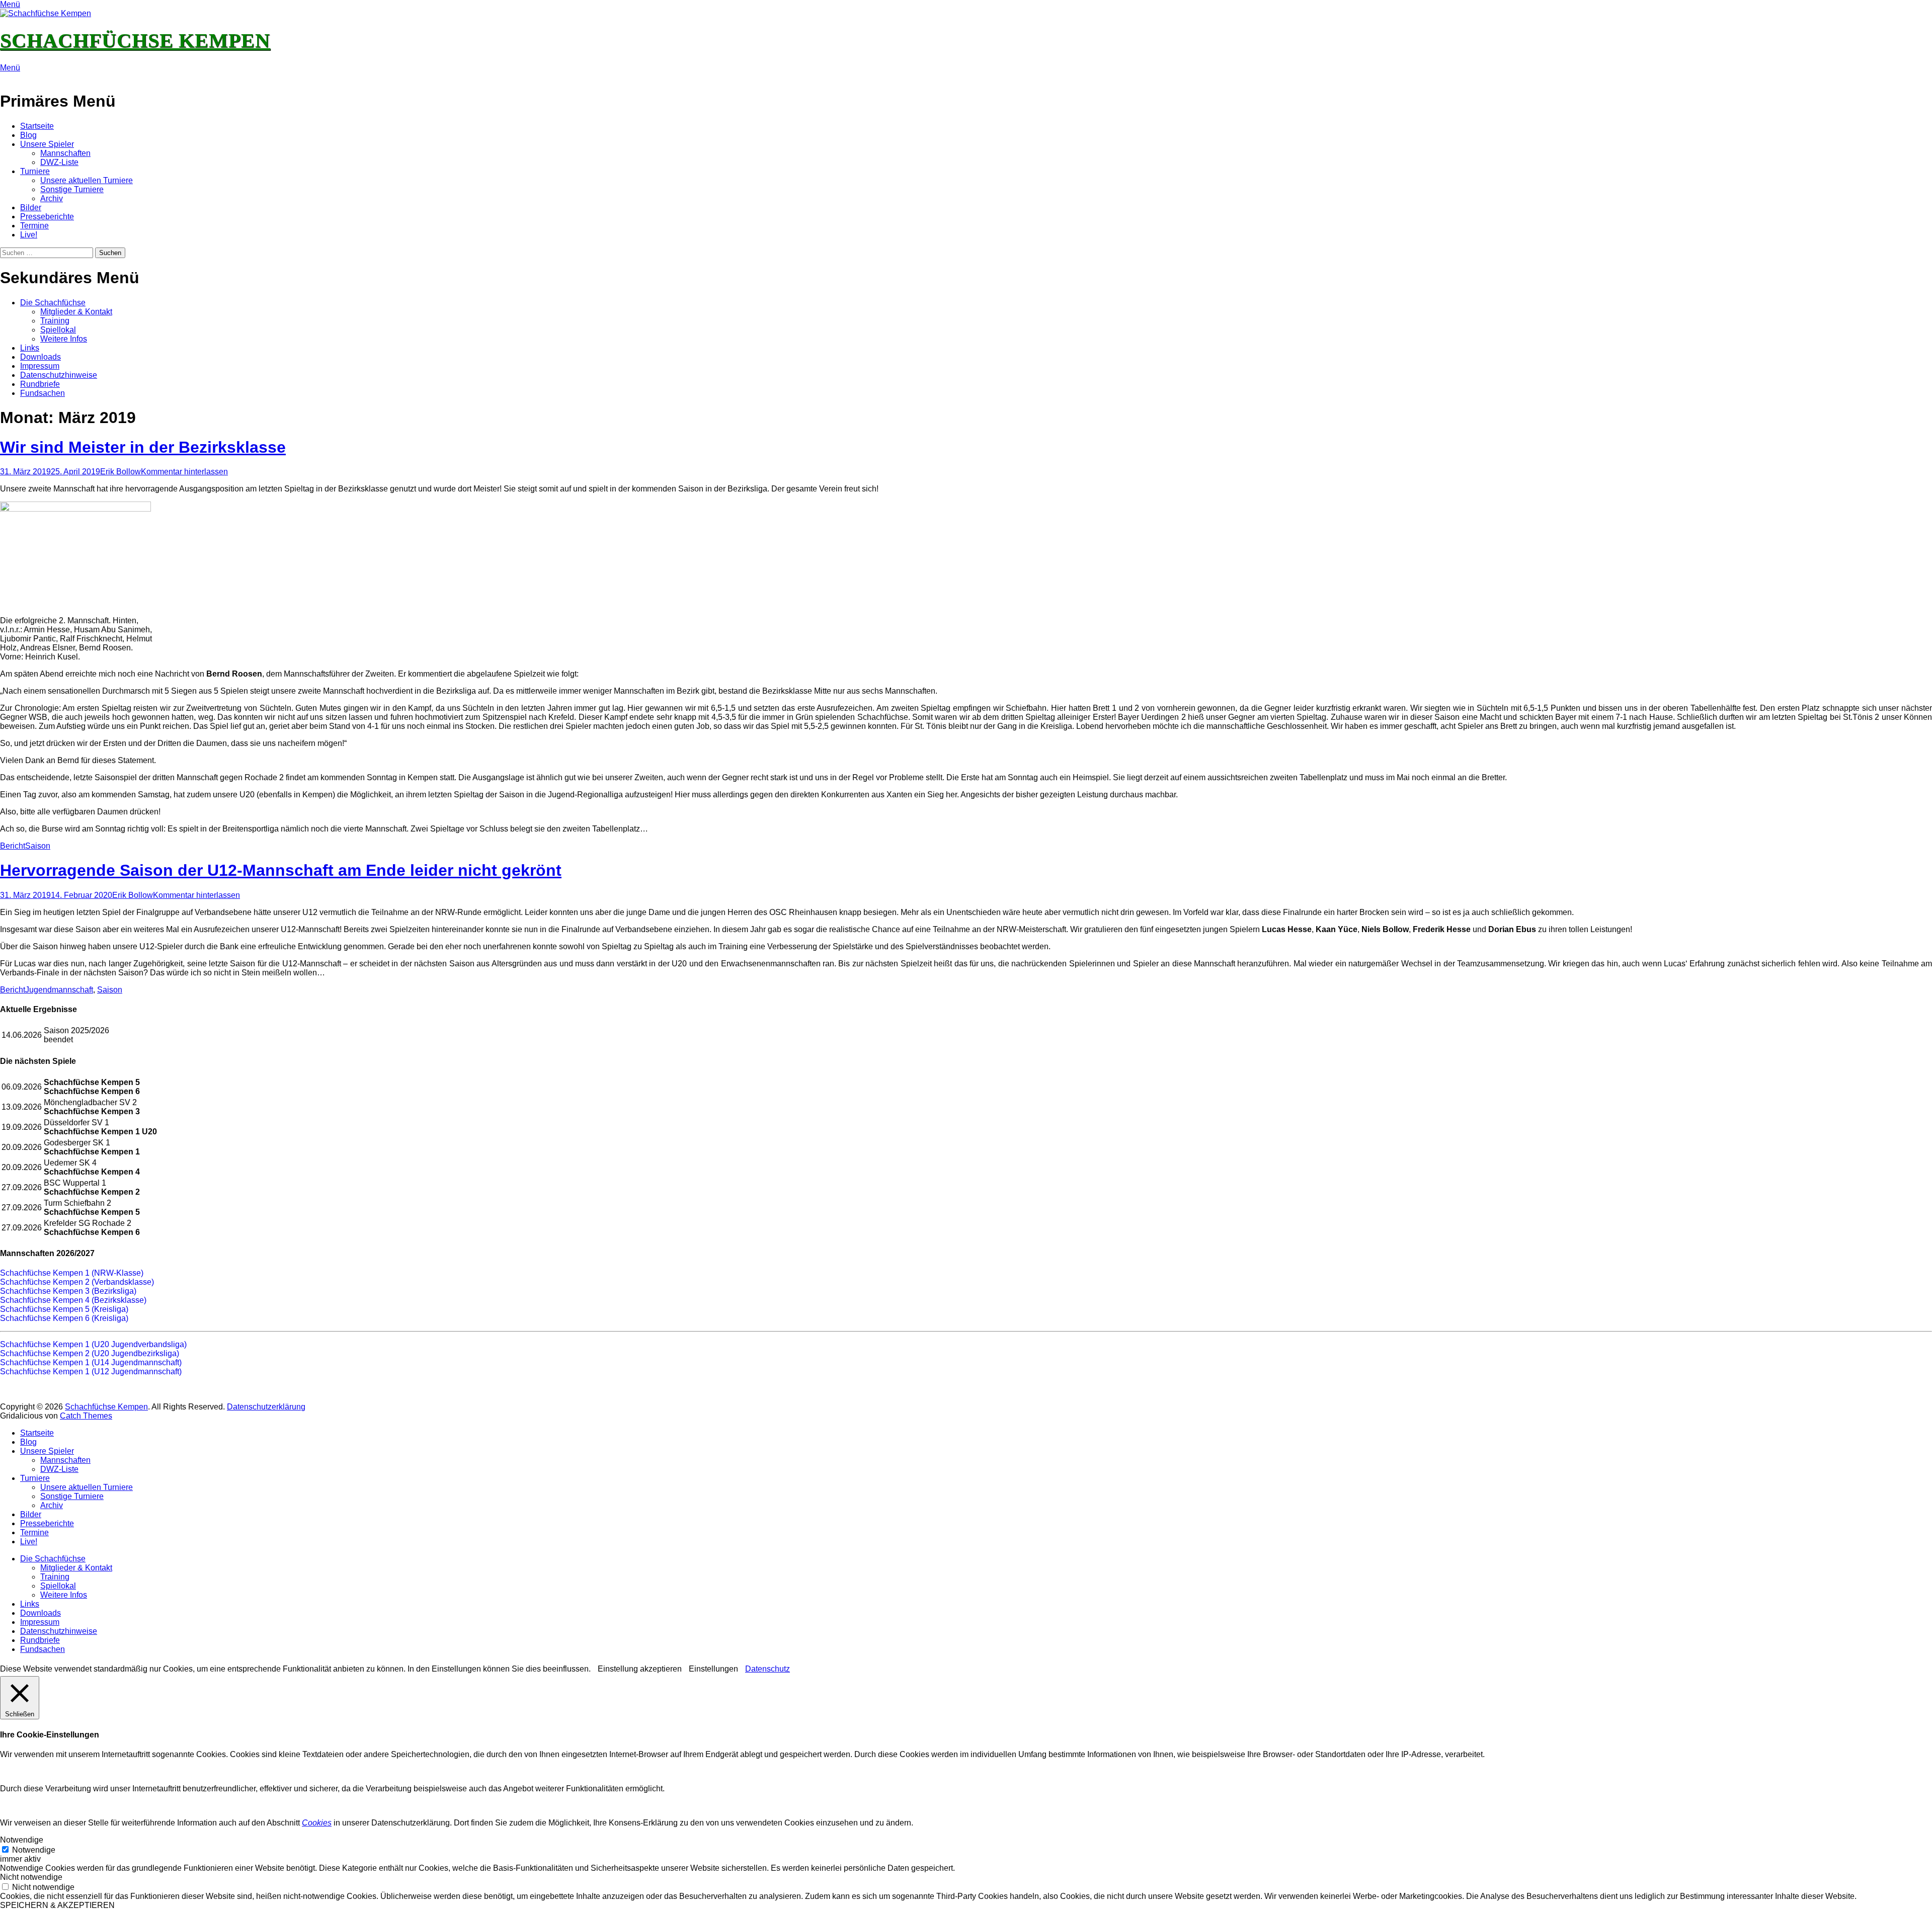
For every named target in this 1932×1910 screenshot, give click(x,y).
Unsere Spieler (47, 144)
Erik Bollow (120, 472)
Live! (29, 235)
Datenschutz (768, 1669)
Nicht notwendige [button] (31, 1877)
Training (55, 321)
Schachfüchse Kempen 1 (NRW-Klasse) (72, 1273)
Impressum (40, 366)
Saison (38, 846)
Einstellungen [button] (713, 1669)
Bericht (13, 846)
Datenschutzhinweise (59, 375)
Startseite (37, 126)
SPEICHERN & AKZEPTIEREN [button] (57, 1905)
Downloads (41, 357)
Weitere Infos (64, 339)
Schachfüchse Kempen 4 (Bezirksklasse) (73, 1300)
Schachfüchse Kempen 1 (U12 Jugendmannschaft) (91, 1372)
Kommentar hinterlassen (184, 472)
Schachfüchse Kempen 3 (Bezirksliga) (68, 1291)
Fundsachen (43, 393)
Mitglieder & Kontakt (76, 312)
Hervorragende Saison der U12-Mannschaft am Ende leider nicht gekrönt (281, 870)
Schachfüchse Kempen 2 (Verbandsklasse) (77, 1282)
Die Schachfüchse (53, 303)
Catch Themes (86, 1416)
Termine (34, 226)
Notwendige (34, 1850)
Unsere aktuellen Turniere (87, 180)
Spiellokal (58, 330)
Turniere (35, 171)
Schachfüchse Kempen (135, 40)
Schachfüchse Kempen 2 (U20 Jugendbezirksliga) (90, 1353)
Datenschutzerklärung (266, 1407)
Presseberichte (47, 217)
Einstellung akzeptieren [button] (640, 1669)
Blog (28, 135)
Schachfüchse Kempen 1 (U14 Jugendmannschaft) (91, 1362)
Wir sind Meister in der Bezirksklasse (143, 447)
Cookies (317, 1823)
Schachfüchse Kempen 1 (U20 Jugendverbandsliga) (93, 1344)
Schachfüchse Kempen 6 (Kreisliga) (64, 1318)
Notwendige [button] (22, 1840)
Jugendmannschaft (59, 990)
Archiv (52, 198)
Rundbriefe (40, 384)
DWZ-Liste (59, 162)
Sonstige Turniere (72, 189)
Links (30, 348)
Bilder (31, 207)
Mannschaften (65, 153)
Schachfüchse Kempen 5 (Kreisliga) (64, 1309)
